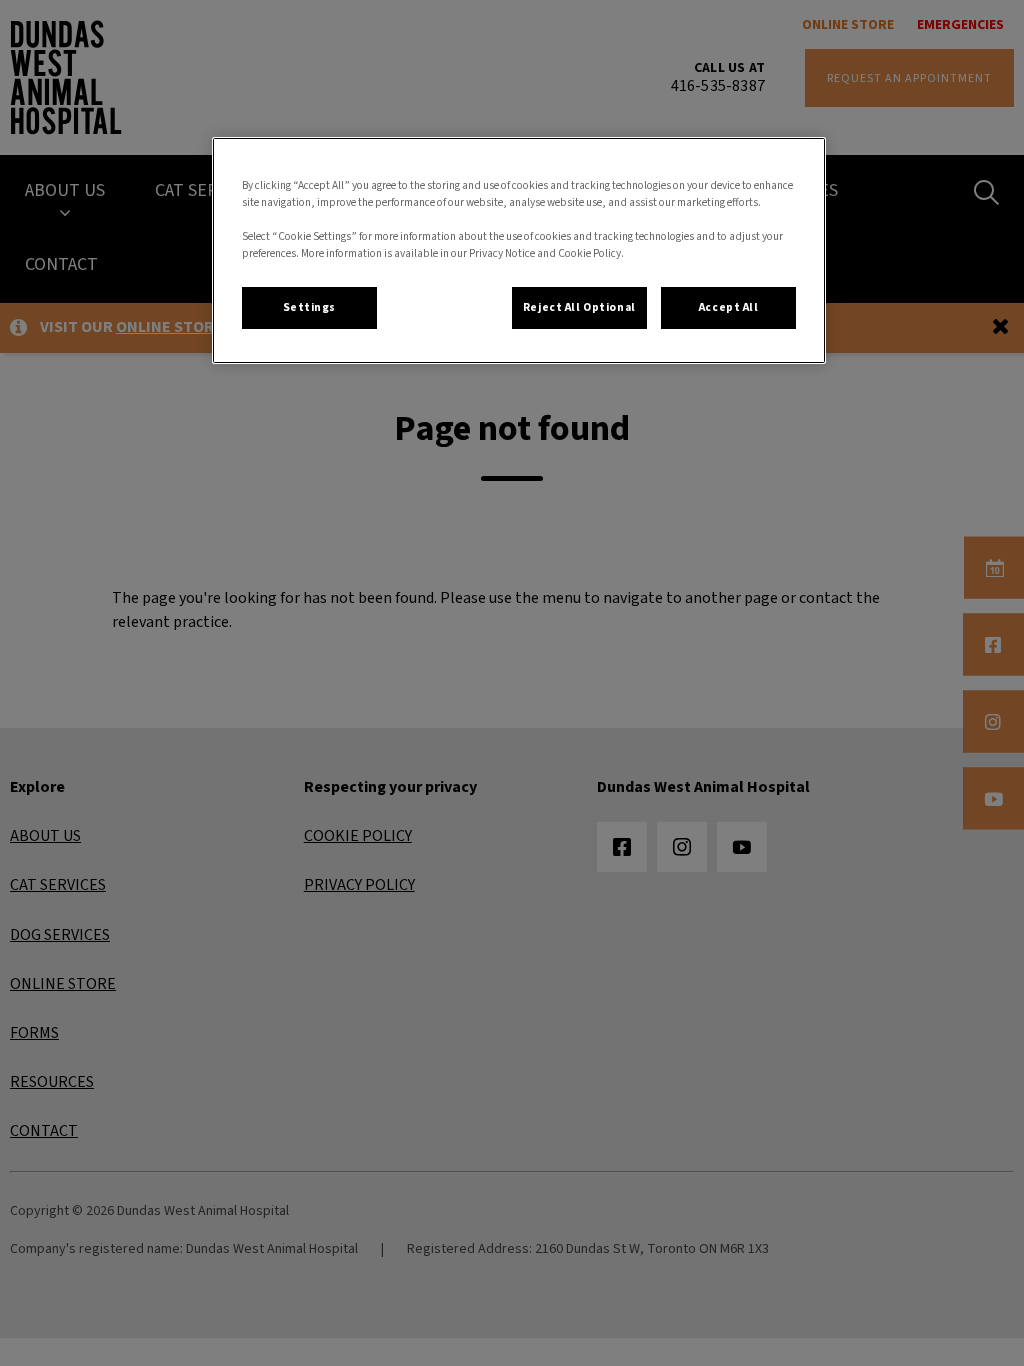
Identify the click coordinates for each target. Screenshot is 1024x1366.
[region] (519, 250)
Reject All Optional (579, 307)
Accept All (729, 307)
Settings (310, 307)
